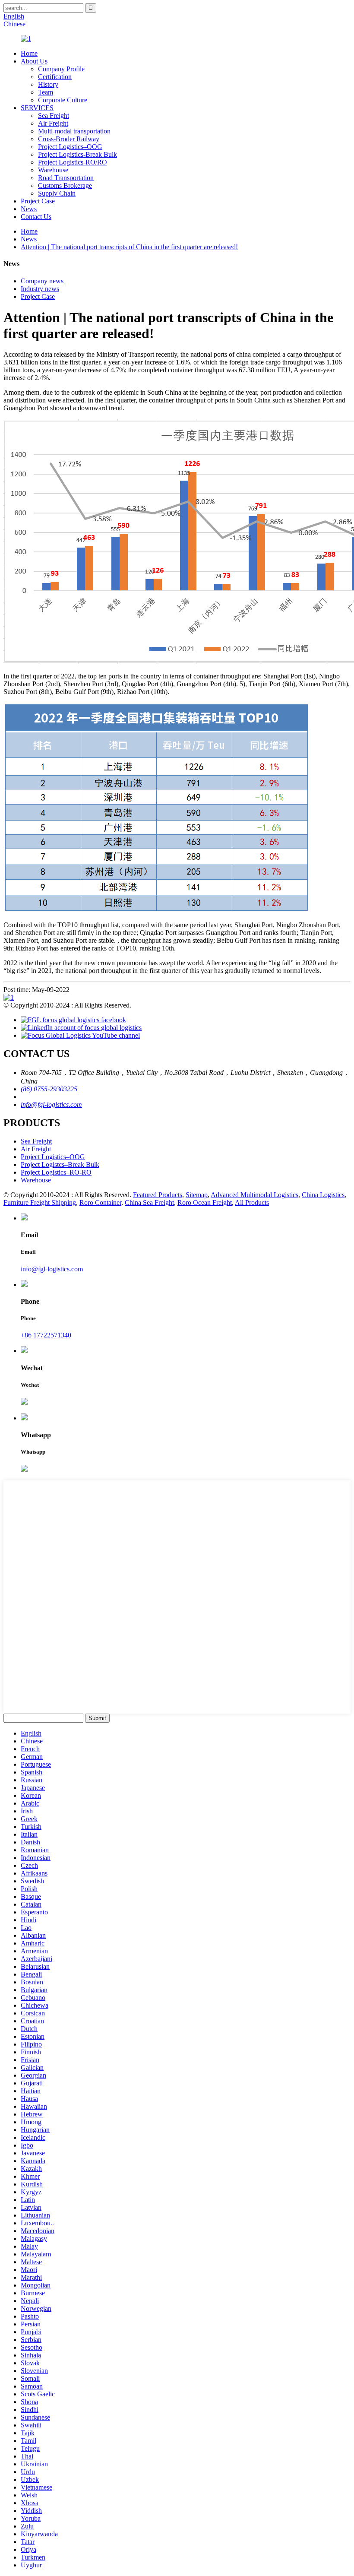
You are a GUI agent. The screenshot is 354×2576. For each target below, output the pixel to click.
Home (29, 53)
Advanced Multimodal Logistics (254, 1195)
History (48, 84)
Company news (42, 281)
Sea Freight (54, 116)
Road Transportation (66, 178)
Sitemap (197, 1195)
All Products (252, 1202)
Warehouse (53, 170)
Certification (55, 77)
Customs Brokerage (65, 185)
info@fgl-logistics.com (51, 1104)
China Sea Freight (149, 1202)
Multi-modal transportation (74, 131)
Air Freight (53, 123)
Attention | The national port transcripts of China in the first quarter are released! (129, 247)
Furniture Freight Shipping (40, 1202)
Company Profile (61, 69)
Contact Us (36, 217)
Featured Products (158, 1195)
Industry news (40, 289)
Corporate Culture (63, 100)
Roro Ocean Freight (205, 1202)
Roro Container (100, 1202)
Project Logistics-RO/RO (73, 162)
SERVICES (37, 108)
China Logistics (323, 1195)
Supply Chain (57, 193)
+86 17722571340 (46, 1335)
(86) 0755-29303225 (49, 1089)
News (29, 209)
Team (46, 92)
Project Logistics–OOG (70, 147)
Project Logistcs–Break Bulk (60, 1164)
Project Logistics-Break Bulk (77, 154)
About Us (34, 61)
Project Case (38, 201)
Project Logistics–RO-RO (56, 1172)
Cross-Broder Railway (69, 139)
